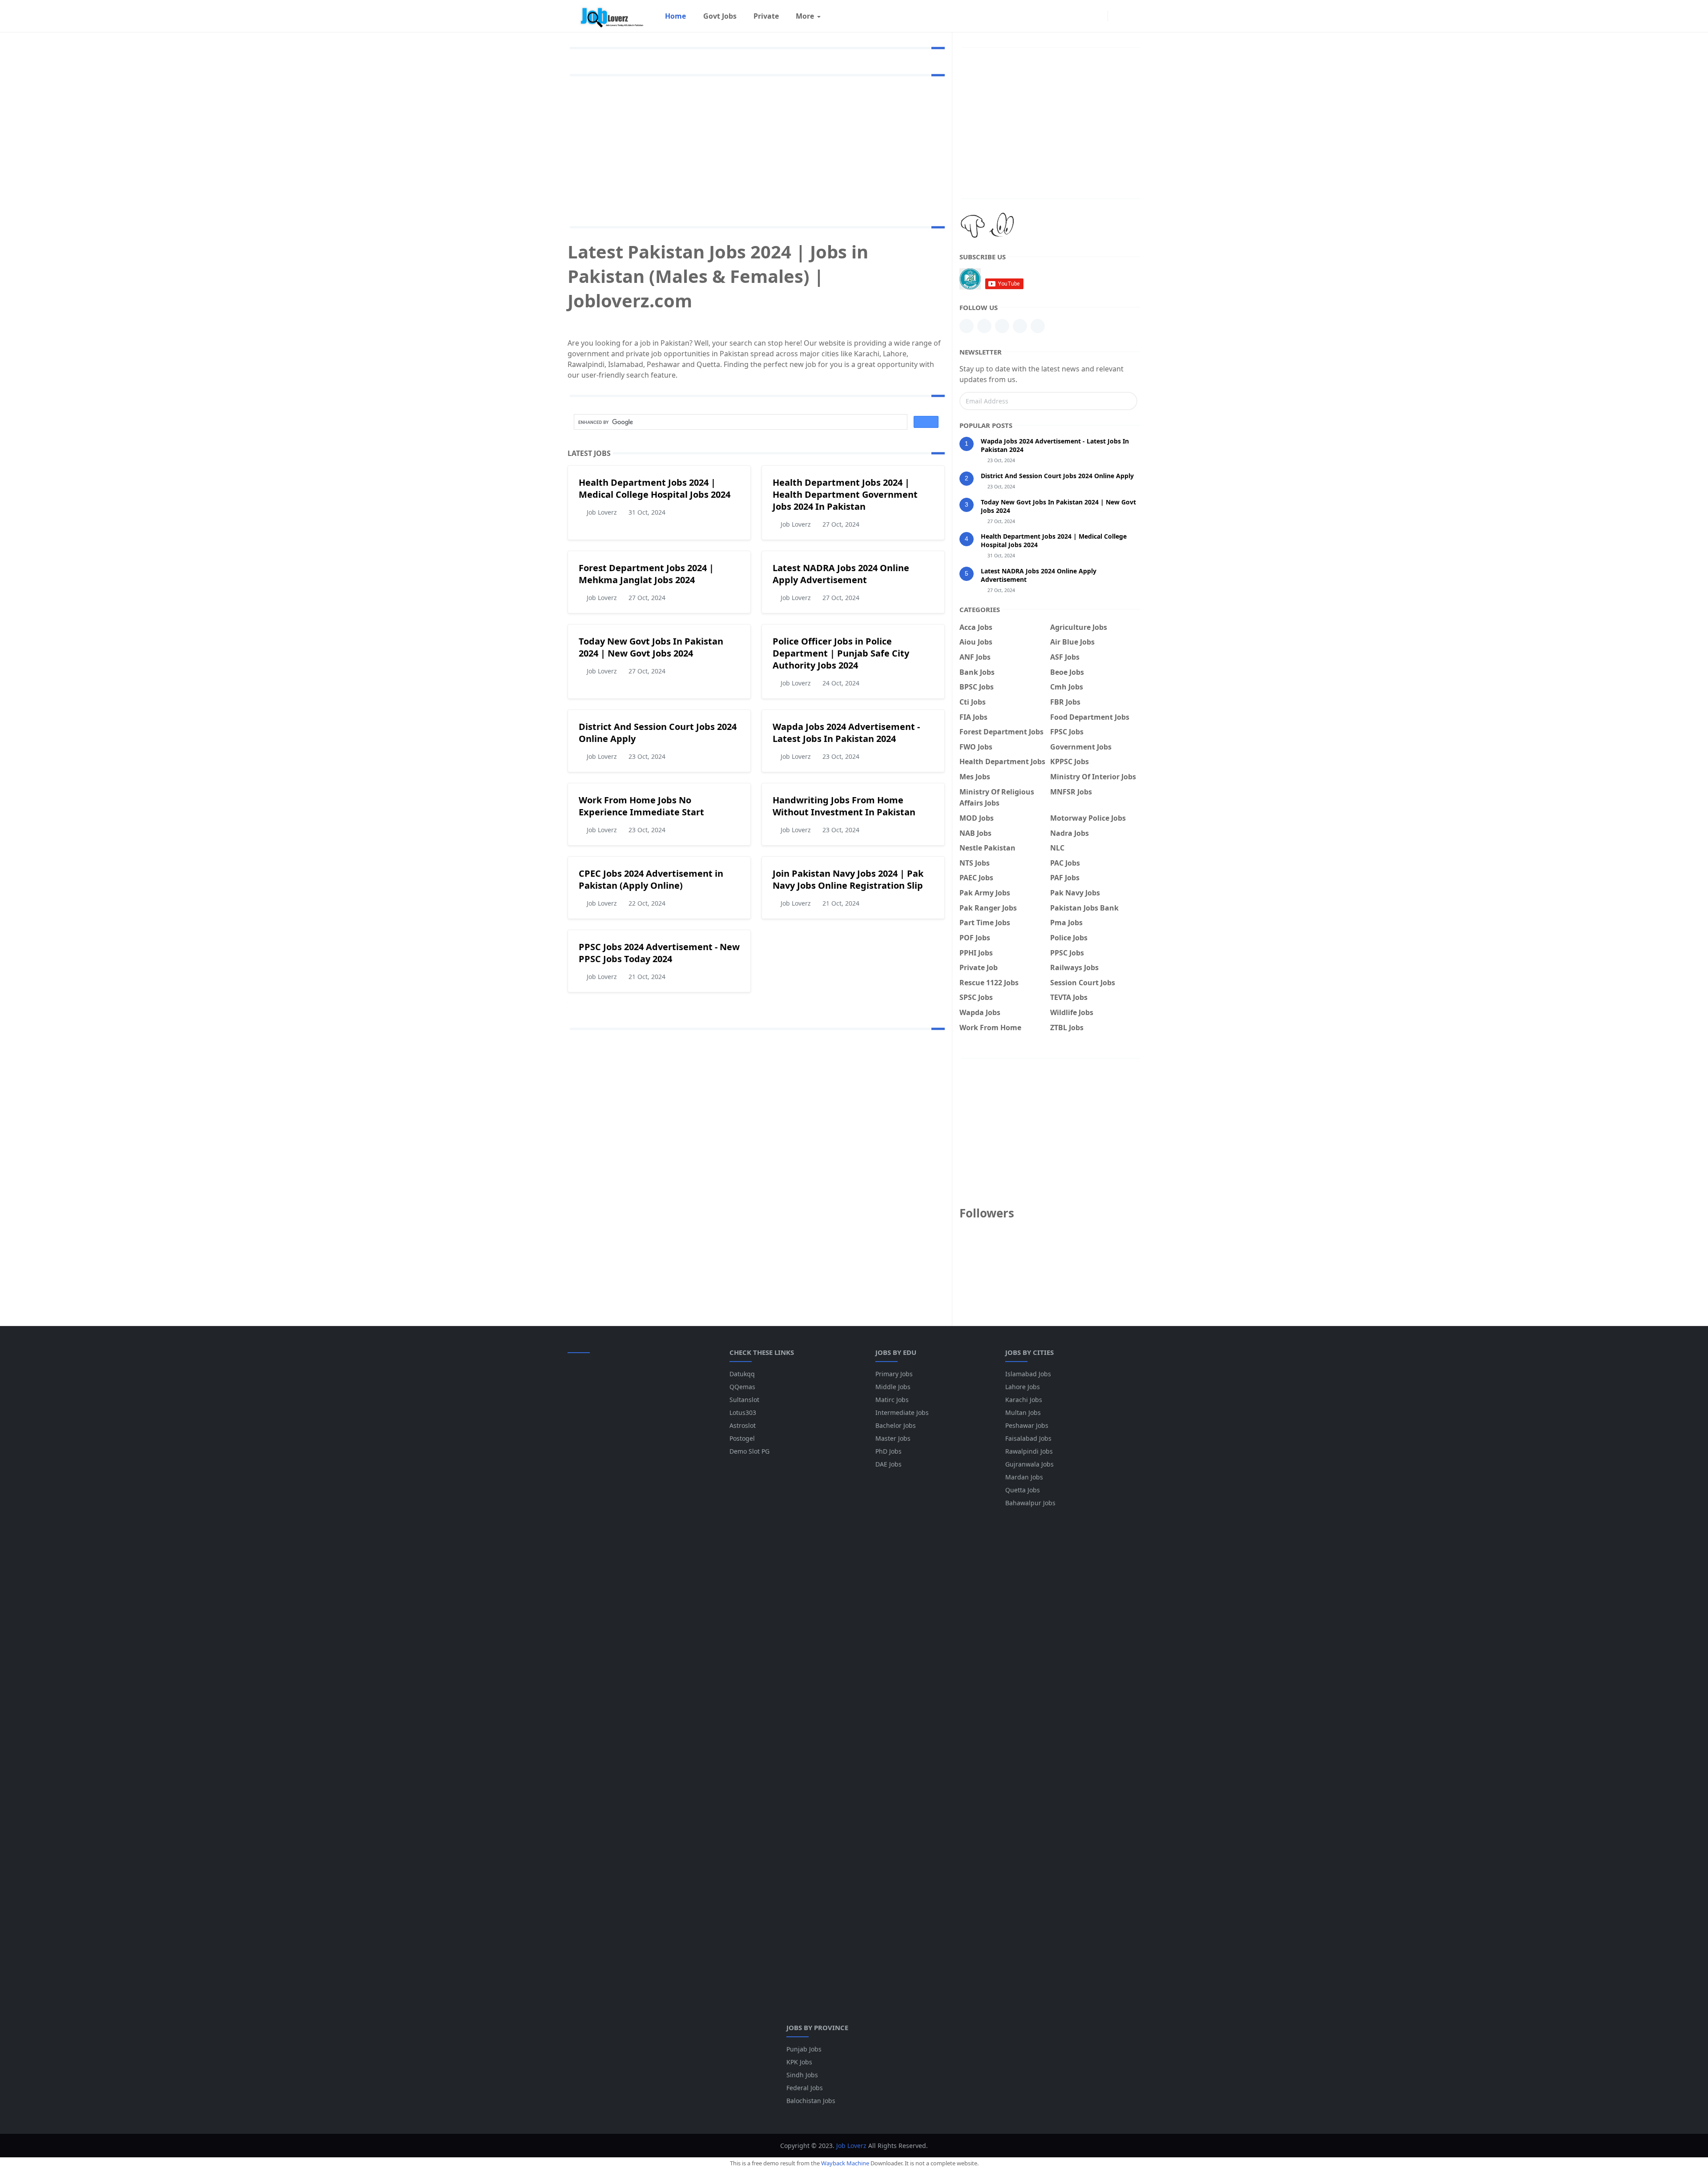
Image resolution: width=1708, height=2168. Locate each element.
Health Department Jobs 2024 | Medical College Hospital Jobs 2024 (655, 488)
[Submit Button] (1127, 401)
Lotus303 (743, 1412)
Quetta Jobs (1023, 1490)
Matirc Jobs (892, 1400)
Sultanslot (744, 1400)
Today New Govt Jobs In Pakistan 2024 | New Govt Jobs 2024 (651, 647)
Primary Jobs (894, 1374)
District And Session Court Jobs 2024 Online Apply (1057, 476)
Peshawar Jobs (1027, 1425)
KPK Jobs (799, 2062)
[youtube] (1002, 326)
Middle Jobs (893, 1387)
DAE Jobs (888, 1464)
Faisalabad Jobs (1028, 1438)
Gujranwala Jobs (1029, 1464)
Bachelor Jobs (896, 1425)
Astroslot (743, 1425)
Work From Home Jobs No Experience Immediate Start (641, 806)
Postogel (742, 1438)
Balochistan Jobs (811, 2101)
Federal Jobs (805, 2088)
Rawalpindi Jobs (1029, 1451)
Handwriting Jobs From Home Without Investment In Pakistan (844, 806)
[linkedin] (967, 326)
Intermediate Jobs (902, 1412)
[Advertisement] (756, 149)
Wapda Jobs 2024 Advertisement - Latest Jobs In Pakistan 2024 (846, 733)
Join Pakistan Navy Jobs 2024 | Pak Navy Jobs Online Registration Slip (848, 879)
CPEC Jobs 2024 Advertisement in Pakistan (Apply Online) (651, 879)
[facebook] (1099, 16)
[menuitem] (675, 16)
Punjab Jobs (804, 2049)
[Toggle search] (1132, 16)
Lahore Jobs (1023, 1387)
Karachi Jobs (1024, 1400)
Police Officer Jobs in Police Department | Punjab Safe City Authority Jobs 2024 (841, 653)
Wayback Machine (845, 2163)
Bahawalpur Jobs (1030, 1503)
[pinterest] (984, 326)
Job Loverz (851, 2146)
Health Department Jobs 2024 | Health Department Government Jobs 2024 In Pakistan (845, 494)
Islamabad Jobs (1028, 1374)
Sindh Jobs (802, 2075)
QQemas (742, 1387)
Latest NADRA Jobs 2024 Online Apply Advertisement (841, 574)
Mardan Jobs (1024, 1477)
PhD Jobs (888, 1451)
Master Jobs (893, 1438)
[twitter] (1038, 326)
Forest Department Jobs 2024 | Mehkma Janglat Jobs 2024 (646, 574)
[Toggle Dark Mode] (1117, 16)
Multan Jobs (1023, 1412)
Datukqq (742, 1374)
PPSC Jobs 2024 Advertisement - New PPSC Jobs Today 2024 (659, 953)
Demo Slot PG (749, 1451)
